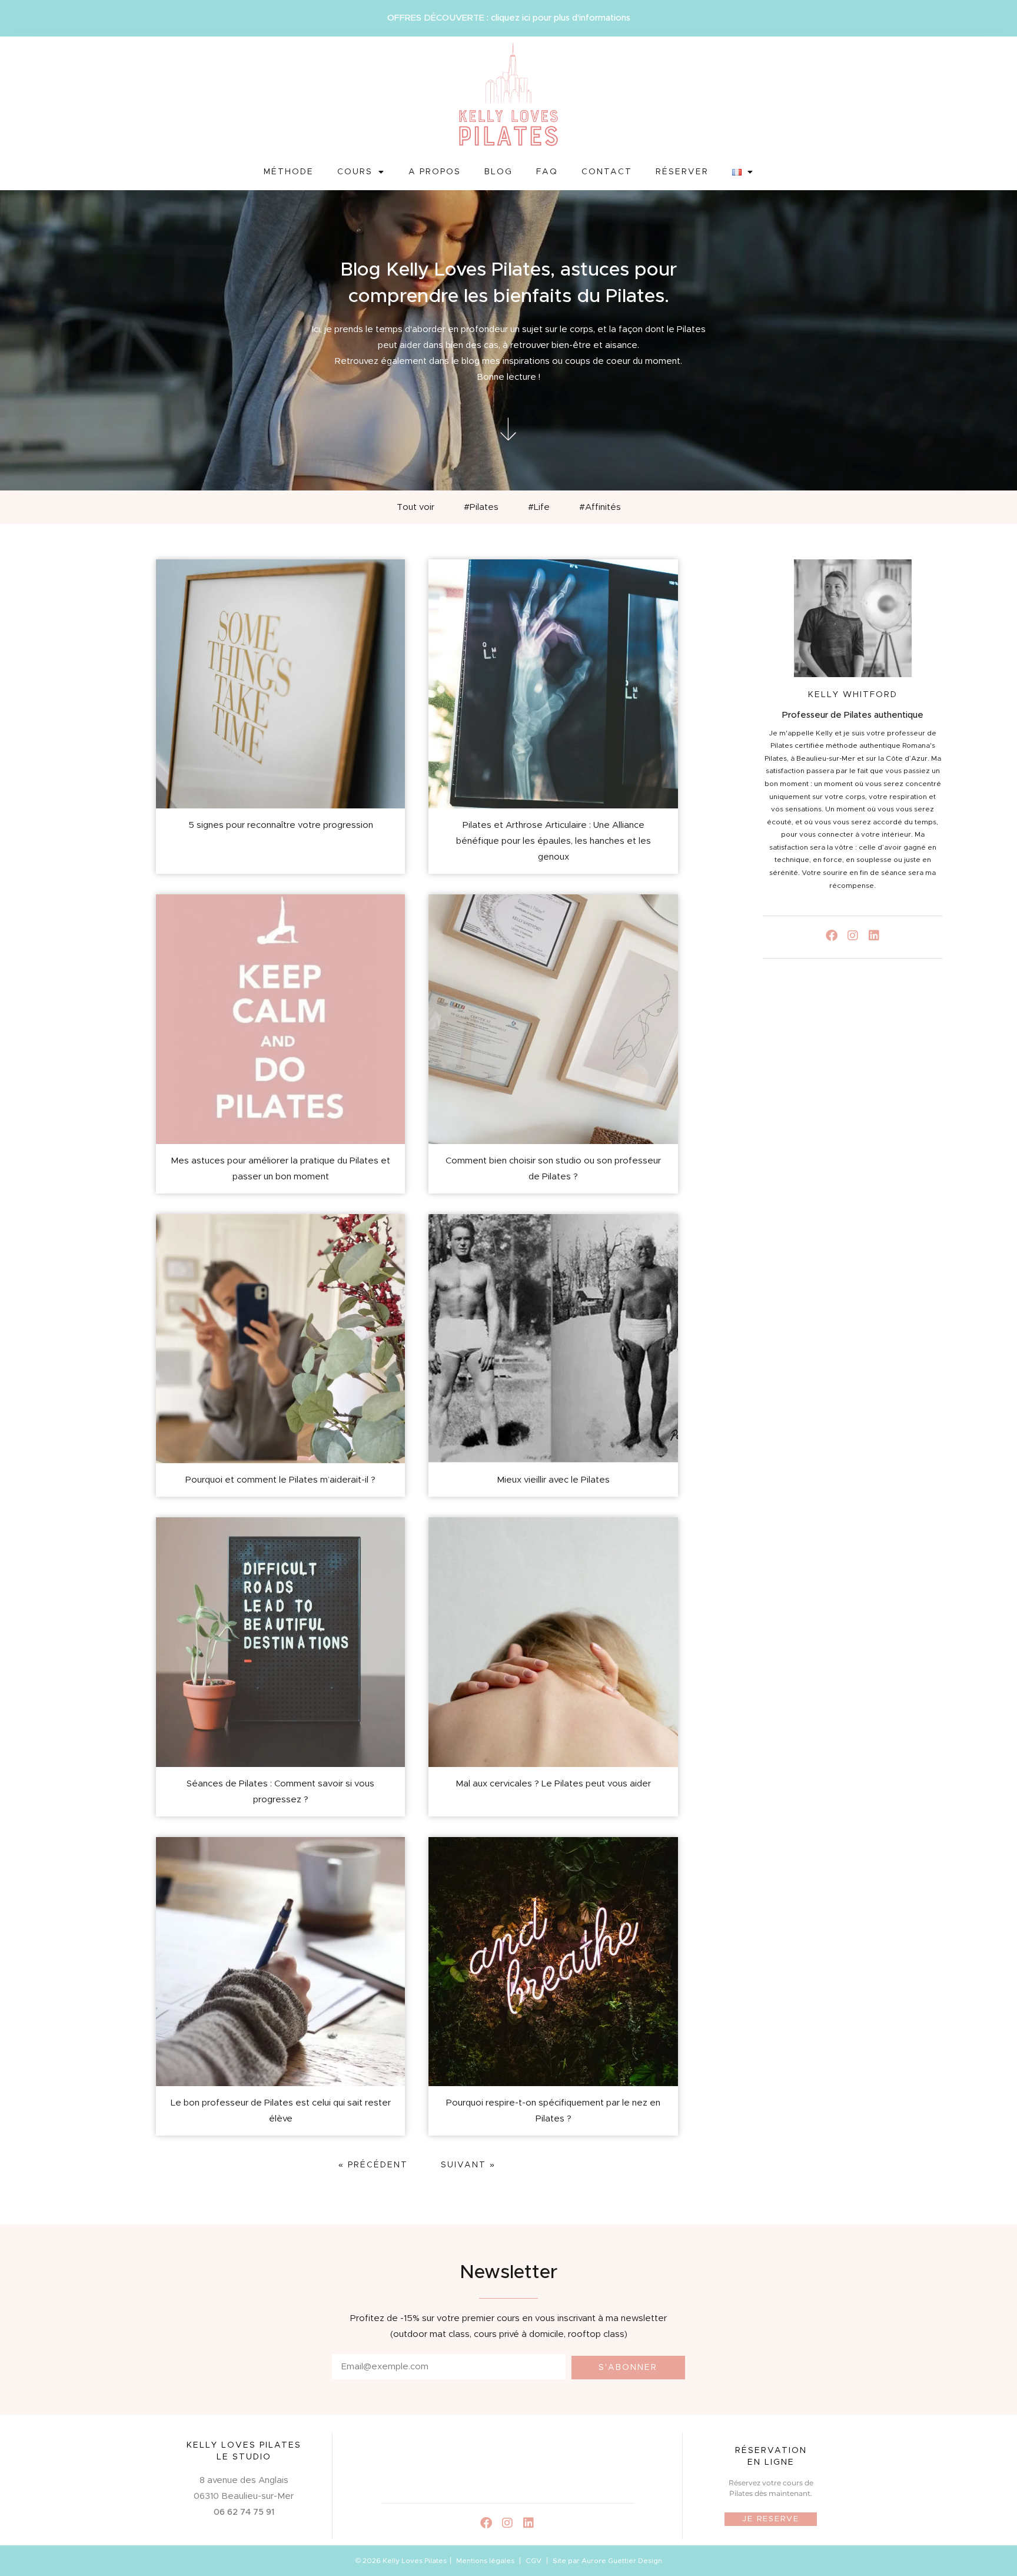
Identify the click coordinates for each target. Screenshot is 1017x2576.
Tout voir (416, 507)
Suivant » (468, 2165)
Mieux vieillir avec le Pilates (553, 1480)
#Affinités (600, 507)
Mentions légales (485, 2561)
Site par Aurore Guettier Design (607, 2561)
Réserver (682, 172)
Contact (607, 172)
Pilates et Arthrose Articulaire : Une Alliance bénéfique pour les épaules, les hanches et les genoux (554, 841)
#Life (539, 507)
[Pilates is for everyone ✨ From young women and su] (540, 2462)
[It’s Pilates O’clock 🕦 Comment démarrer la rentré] (475, 2462)
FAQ (547, 172)
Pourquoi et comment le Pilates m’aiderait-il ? (280, 1480)
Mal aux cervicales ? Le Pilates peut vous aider (553, 1784)
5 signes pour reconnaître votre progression (281, 825)
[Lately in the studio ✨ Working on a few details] (604, 2462)
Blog (498, 172)
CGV (534, 2561)
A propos (435, 172)
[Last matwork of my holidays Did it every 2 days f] (410, 2462)
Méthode (289, 172)
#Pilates (481, 507)
